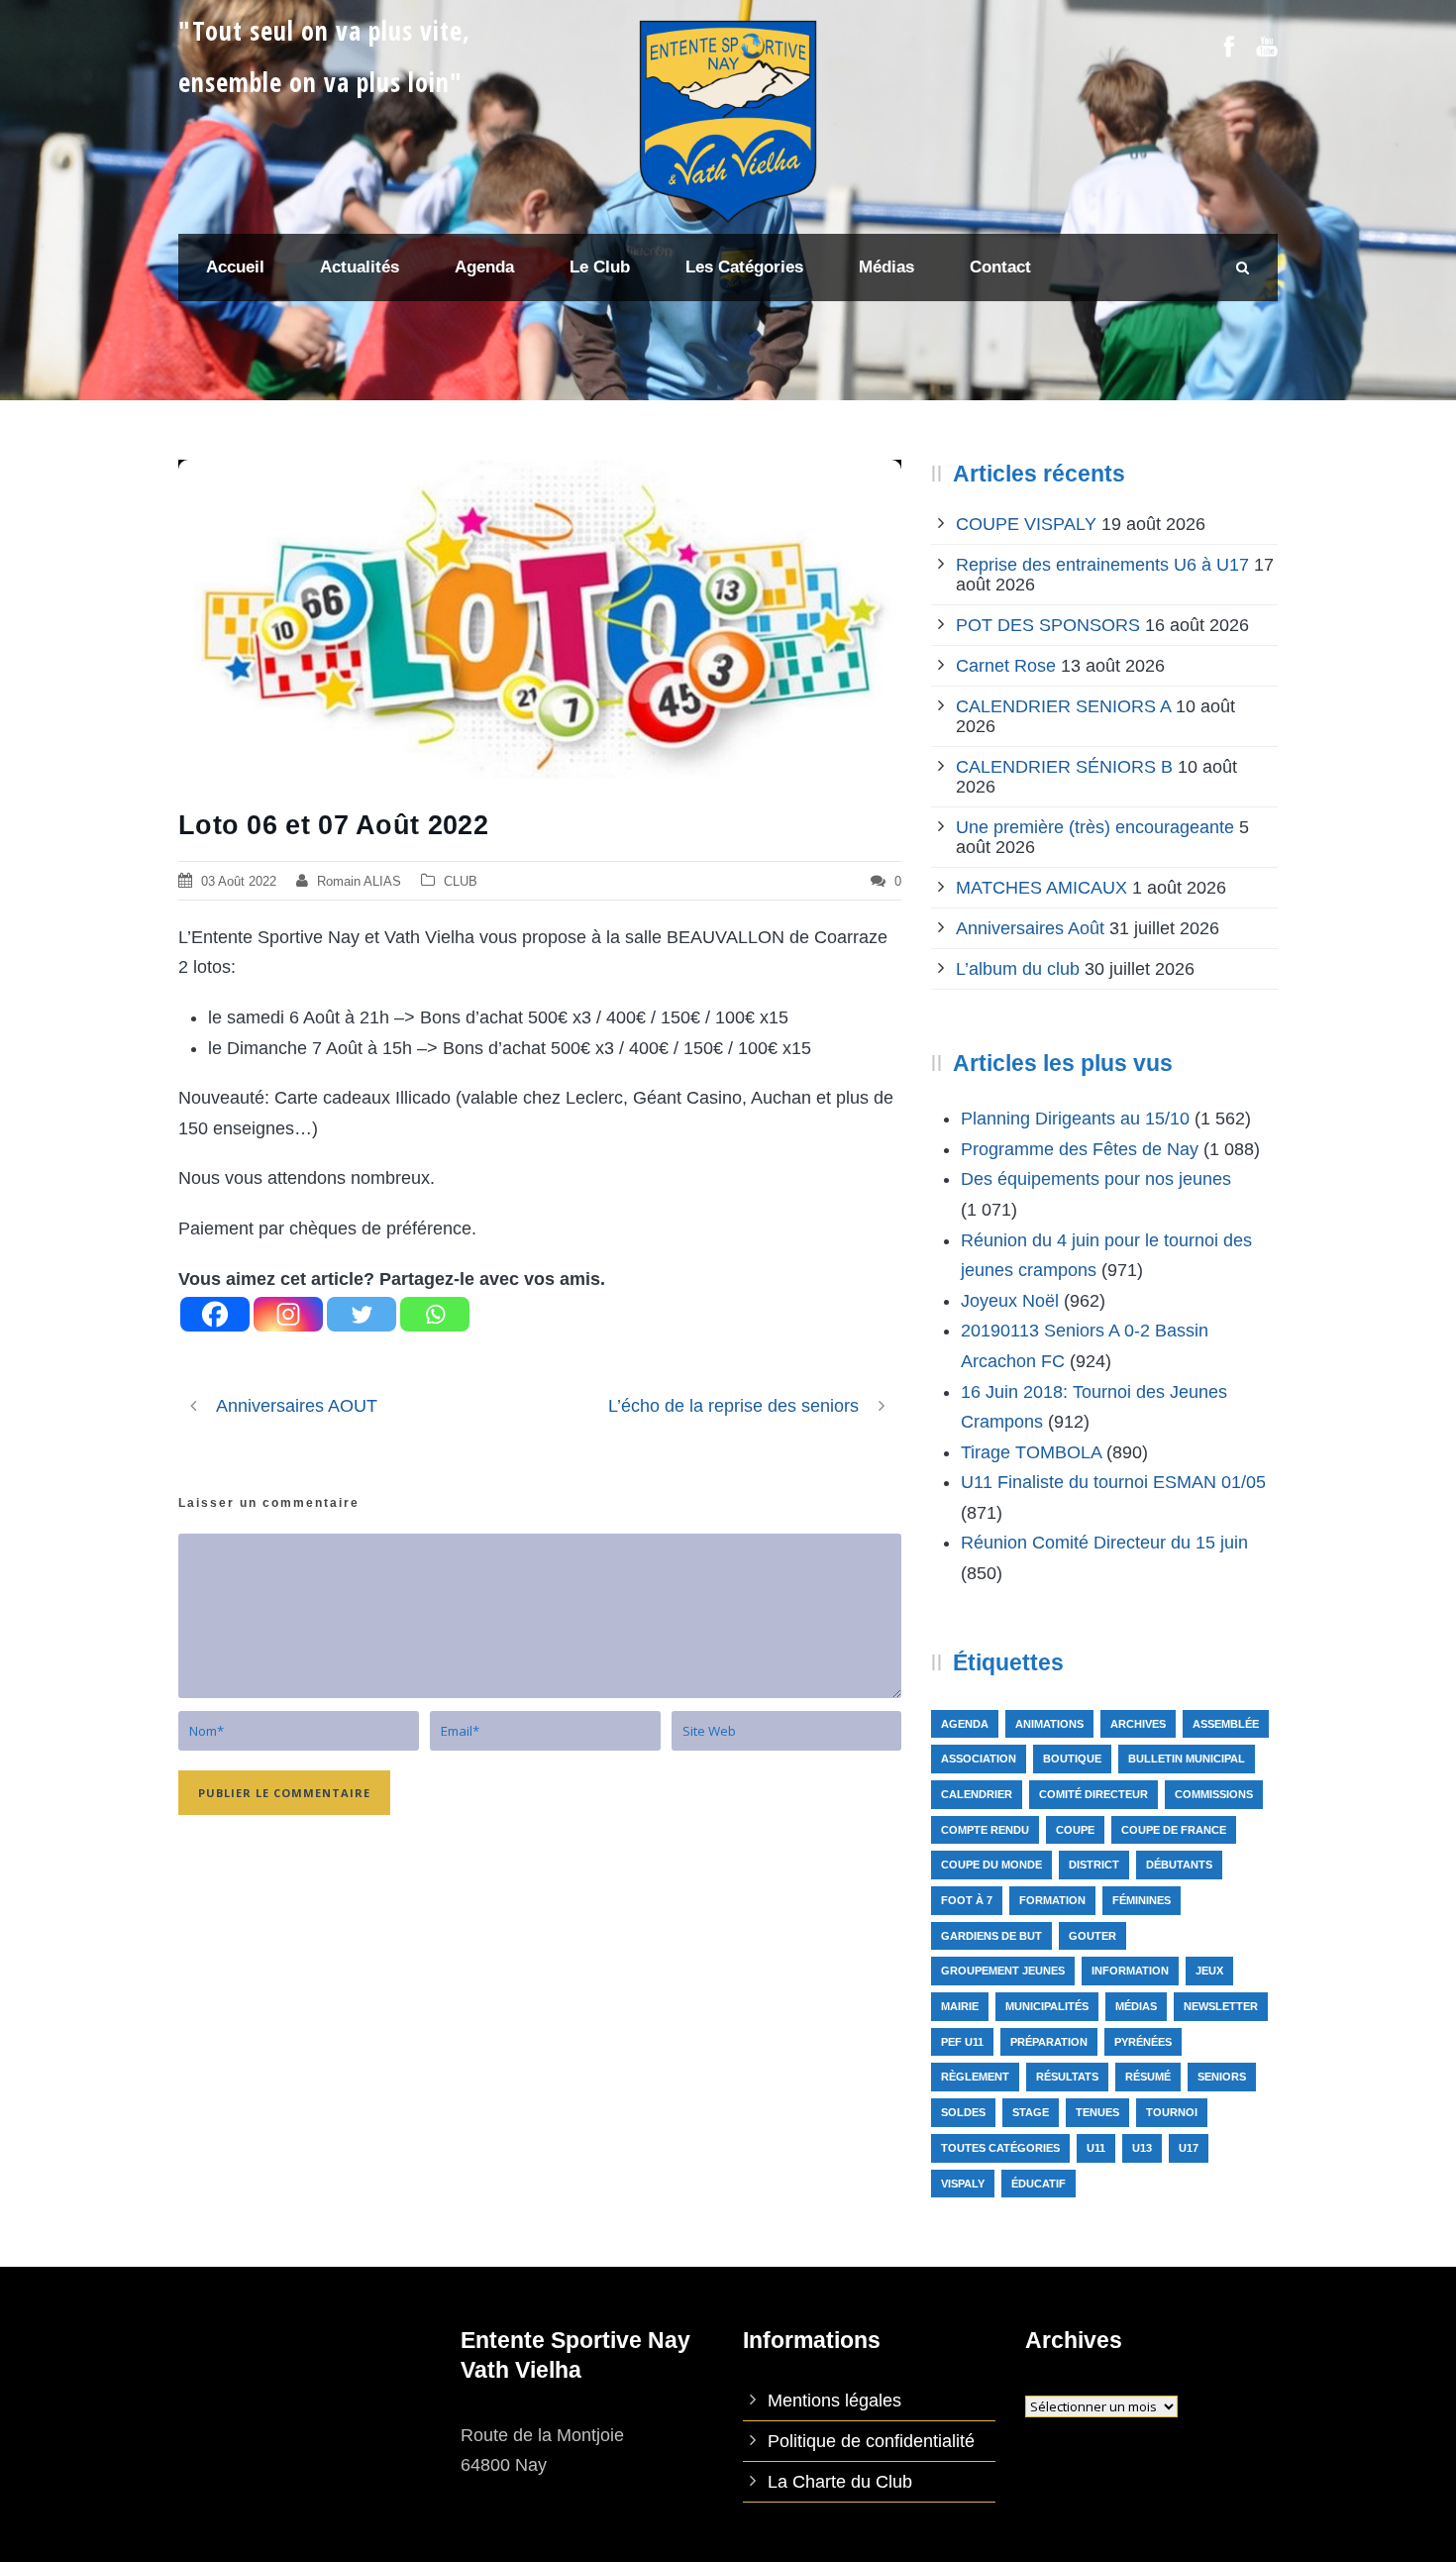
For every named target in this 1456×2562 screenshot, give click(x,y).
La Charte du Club (840, 2482)
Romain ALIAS (359, 881)
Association (979, 1759)
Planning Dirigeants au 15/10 (1075, 1119)
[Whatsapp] (435, 1314)
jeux (1209, 1971)
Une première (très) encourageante (1095, 827)
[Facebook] (215, 1314)
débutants (1179, 1865)
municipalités (1047, 2006)
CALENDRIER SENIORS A (1063, 706)
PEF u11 (962, 2042)
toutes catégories (1000, 2148)
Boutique (1072, 1759)
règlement (975, 2077)
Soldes (963, 2112)
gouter (1092, 1936)
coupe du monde (991, 1865)
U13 (1142, 2148)
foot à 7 (967, 1900)
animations (1049, 1724)
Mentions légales (834, 2401)
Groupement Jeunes (1003, 1971)
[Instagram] (288, 1314)
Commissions (1214, 1794)
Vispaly (963, 2184)
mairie (960, 2006)
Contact (1000, 267)
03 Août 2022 (239, 881)
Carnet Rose (1006, 666)
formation (1052, 1900)
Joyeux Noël (1010, 1301)
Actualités (360, 267)
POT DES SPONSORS (1048, 625)
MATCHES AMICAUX (1041, 888)
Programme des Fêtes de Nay (1080, 1149)
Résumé (1148, 2077)
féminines (1142, 1900)
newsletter (1221, 2006)
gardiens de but (991, 1936)
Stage (1031, 2112)
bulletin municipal (1187, 1759)
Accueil (235, 267)
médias (1136, 2006)
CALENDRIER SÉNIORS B (1064, 767)
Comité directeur (1093, 1794)
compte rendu (985, 1830)
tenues (1097, 2112)
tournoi (1172, 2112)
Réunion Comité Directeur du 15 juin (1104, 1543)
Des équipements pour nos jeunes (1096, 1179)
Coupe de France (1174, 1830)
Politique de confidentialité (871, 2441)
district (1094, 1865)
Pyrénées (1143, 2042)
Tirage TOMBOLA (1031, 1452)
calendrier (977, 1794)
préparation (1049, 2042)
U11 (1096, 2148)
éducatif (1039, 2184)
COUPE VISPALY (1026, 524)
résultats (1067, 2077)
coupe (1075, 1830)
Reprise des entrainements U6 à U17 (1102, 565)
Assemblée (1226, 1724)
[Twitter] (362, 1314)
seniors (1222, 2077)
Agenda (965, 1724)
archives (1138, 1724)
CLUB (461, 881)
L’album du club (1018, 969)
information (1130, 1971)
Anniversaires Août (1030, 928)
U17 (1189, 2148)
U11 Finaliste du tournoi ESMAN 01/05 (1113, 1482)
